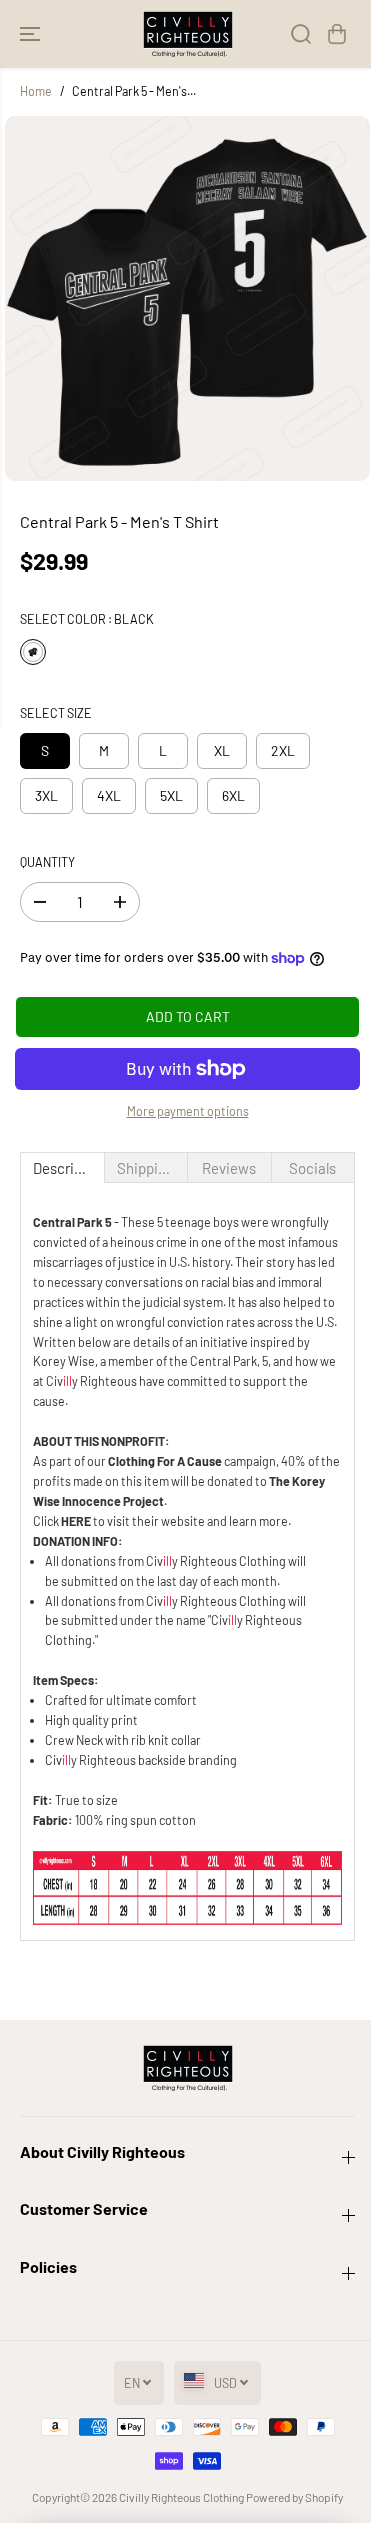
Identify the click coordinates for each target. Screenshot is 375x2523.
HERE (76, 1521)
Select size (56, 713)
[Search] (301, 34)
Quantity (47, 862)
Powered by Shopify (294, 2497)
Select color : (87, 619)
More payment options (188, 1111)
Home (36, 91)
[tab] (62, 1167)
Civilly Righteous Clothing (181, 2497)
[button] (32, 34)
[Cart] (337, 34)
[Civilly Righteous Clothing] (188, 34)
